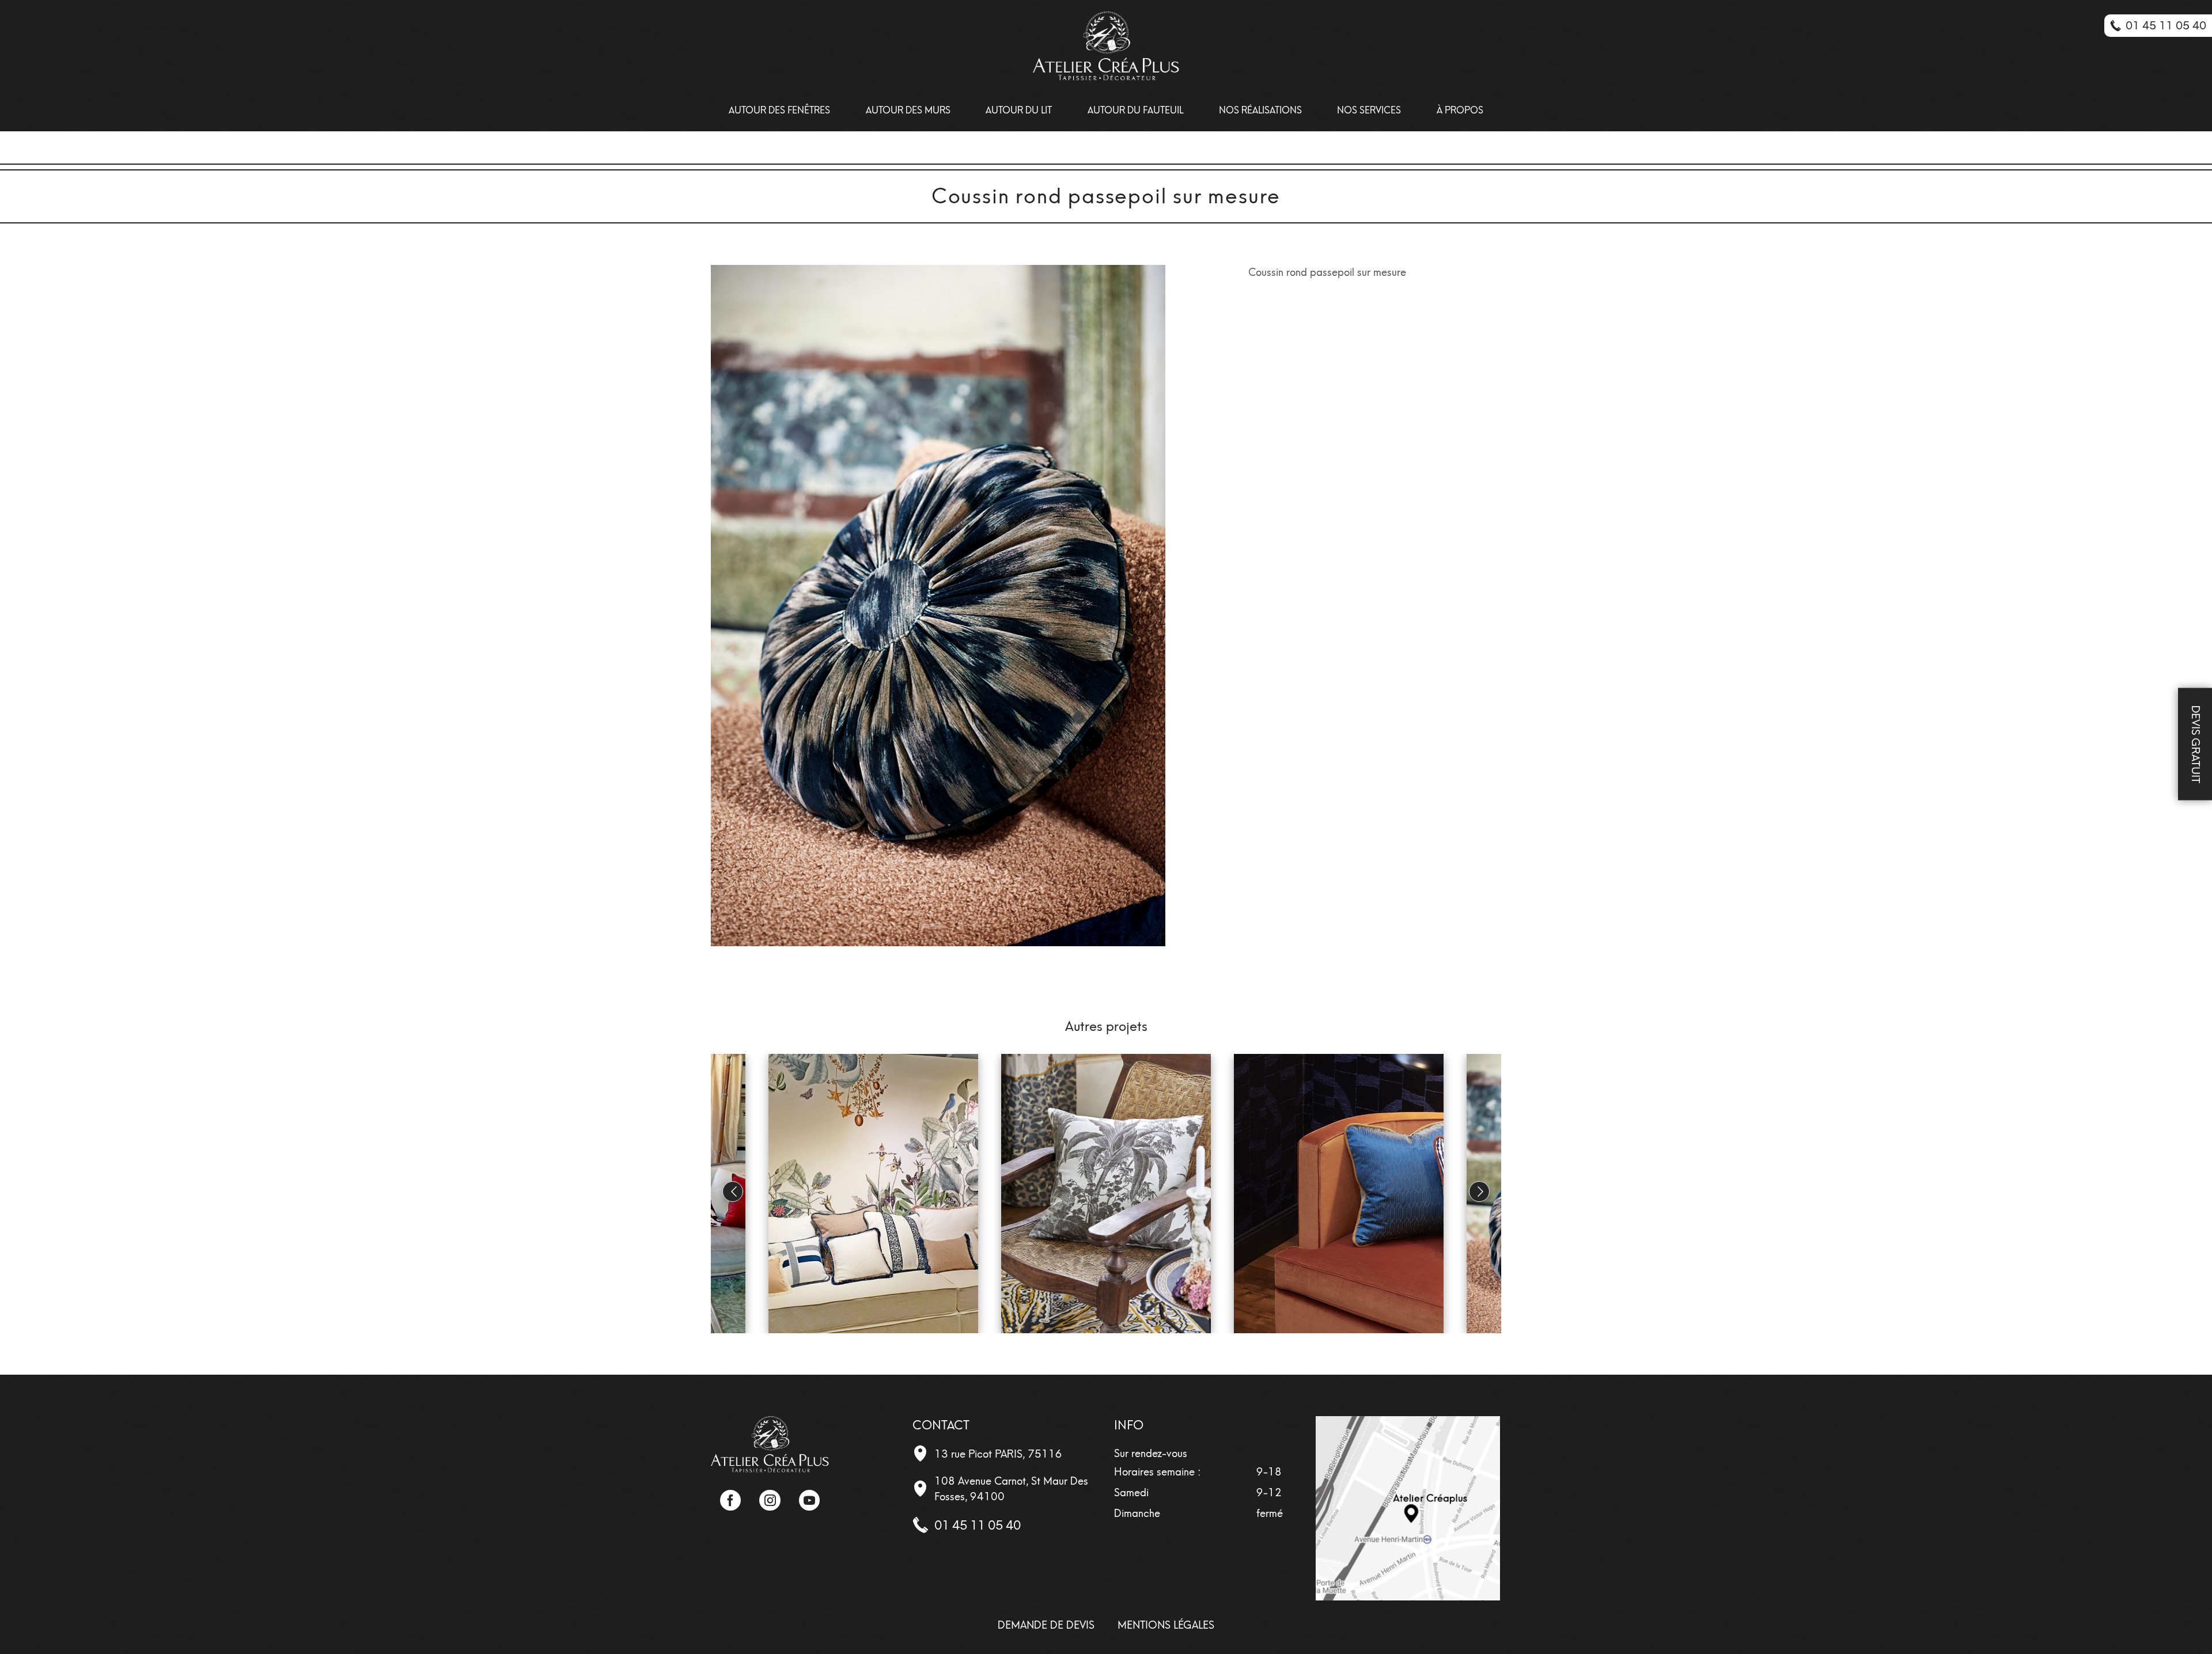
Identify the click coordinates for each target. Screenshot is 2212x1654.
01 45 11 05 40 (978, 1525)
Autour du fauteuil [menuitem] (1135, 110)
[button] (1479, 1192)
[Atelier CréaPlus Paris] (770, 1443)
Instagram (770, 1500)
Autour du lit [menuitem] (1019, 110)
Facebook (730, 1500)
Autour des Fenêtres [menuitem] (779, 110)
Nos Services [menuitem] (1369, 110)
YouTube (809, 1500)
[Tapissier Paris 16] (1106, 46)
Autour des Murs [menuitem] (908, 110)
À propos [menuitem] (1460, 110)
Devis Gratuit (2196, 744)
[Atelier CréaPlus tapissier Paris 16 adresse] (1408, 1508)
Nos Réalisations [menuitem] (1260, 110)
